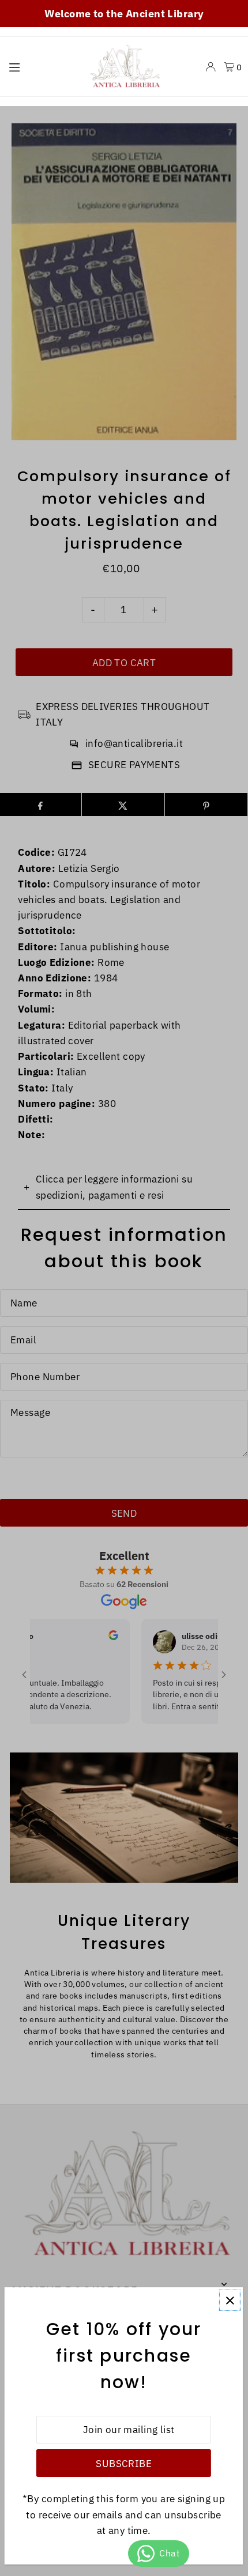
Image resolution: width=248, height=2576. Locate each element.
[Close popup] (230, 2300)
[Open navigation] (41, 66)
